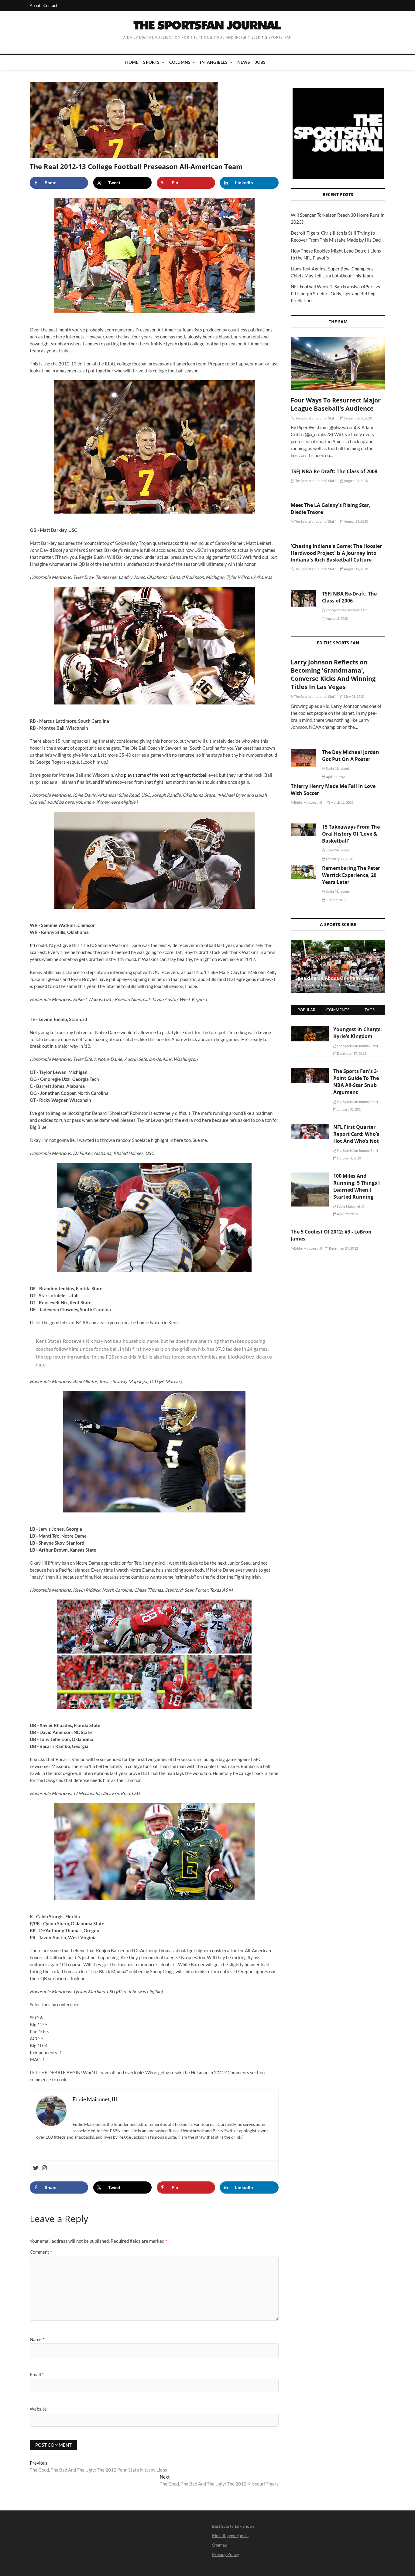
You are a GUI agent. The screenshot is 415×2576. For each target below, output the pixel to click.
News (244, 62)
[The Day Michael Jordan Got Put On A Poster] (303, 758)
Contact (50, 5)
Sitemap (220, 2545)
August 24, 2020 (356, 521)
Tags (370, 1010)
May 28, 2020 (354, 696)
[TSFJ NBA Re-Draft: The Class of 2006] (303, 599)
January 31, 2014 (349, 1109)
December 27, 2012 (343, 1248)
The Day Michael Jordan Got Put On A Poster (351, 756)
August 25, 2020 (356, 481)
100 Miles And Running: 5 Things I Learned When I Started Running (357, 1186)
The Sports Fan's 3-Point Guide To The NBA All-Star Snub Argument (356, 1082)
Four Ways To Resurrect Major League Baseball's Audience (336, 404)
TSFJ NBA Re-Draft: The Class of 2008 (334, 471)
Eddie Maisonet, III (339, 768)
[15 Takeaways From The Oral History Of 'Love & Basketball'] (303, 830)
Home (132, 62)
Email (37, 2374)
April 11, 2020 (336, 777)
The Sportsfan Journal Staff (315, 418)
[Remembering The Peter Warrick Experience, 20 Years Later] (303, 872)
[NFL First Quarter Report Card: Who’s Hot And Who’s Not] (310, 1127)
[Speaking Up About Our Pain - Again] (338, 966)
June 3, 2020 (358, 985)
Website (38, 2409)
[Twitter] (36, 2168)
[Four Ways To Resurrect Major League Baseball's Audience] (338, 363)
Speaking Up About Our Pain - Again (336, 978)
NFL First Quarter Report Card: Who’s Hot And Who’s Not (356, 1134)
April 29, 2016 (347, 1214)
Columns (180, 62)
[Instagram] (44, 2168)
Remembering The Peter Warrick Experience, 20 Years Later (351, 875)
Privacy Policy (226, 2554)
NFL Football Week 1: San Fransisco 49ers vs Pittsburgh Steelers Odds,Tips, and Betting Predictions (335, 294)
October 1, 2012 (349, 1158)
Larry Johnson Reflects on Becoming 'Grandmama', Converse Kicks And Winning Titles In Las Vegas (333, 674)
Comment (41, 2252)
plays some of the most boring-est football (166, 775)
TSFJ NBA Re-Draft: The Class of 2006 (349, 597)
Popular (306, 1010)
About (35, 5)
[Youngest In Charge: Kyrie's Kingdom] (310, 1029)
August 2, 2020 (337, 618)
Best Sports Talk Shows (233, 2526)
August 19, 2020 (356, 569)
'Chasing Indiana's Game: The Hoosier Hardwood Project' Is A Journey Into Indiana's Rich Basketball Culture (336, 553)
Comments (338, 1010)
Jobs (261, 62)
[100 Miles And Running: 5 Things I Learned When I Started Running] (310, 1176)
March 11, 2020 (341, 802)
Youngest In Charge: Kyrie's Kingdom (358, 1033)
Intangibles (214, 62)
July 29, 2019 (335, 900)
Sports (151, 62)
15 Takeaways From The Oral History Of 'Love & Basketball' (351, 834)
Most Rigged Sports (230, 2535)
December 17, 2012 (351, 1053)
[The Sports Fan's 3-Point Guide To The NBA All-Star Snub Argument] (310, 1071)
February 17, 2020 (339, 859)
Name (37, 2339)
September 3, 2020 (358, 418)
